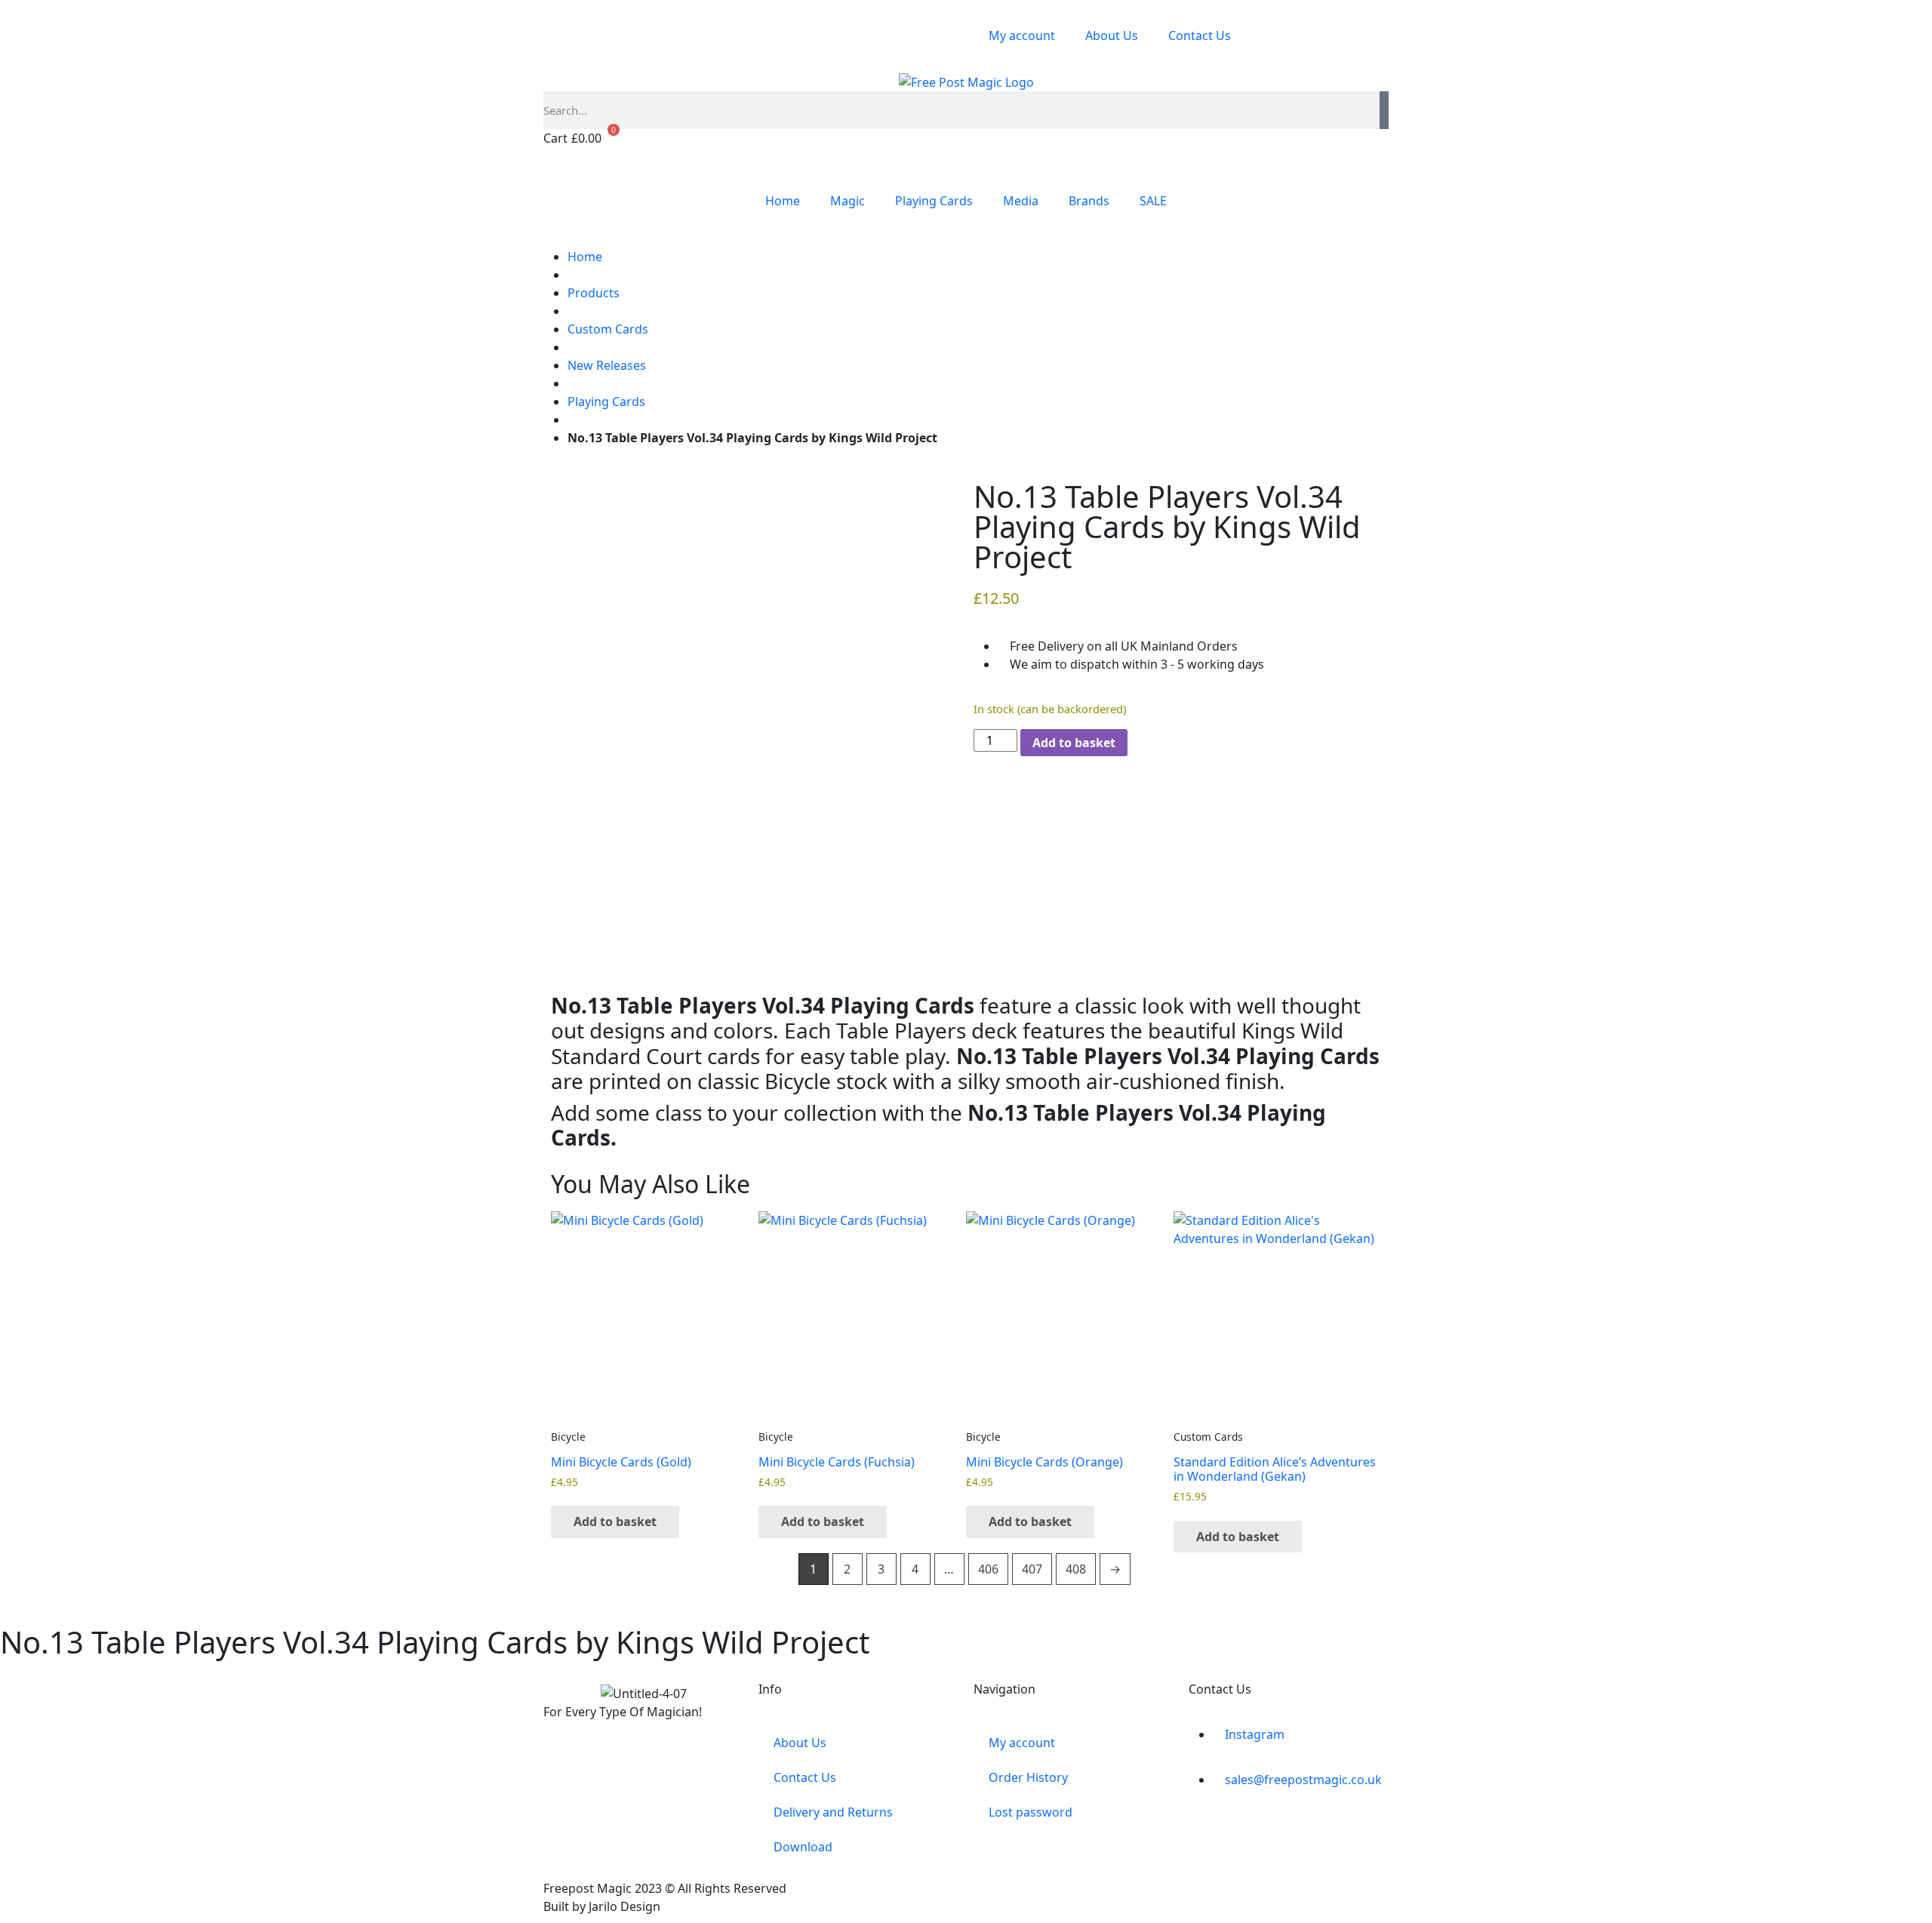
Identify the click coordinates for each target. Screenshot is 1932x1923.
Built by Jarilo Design (602, 1906)
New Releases (607, 365)
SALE (1153, 201)
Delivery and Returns (833, 1812)
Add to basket (1074, 743)
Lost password (1031, 1812)
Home (783, 201)
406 (988, 1569)
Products (594, 293)
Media (1021, 201)
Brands (1089, 201)
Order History (1028, 1777)
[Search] (1384, 110)
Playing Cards (934, 201)
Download (803, 1847)
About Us (1112, 35)
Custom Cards (608, 329)
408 (1076, 1569)
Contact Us (1200, 35)
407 (1032, 1569)
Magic (848, 201)
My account (1022, 35)
